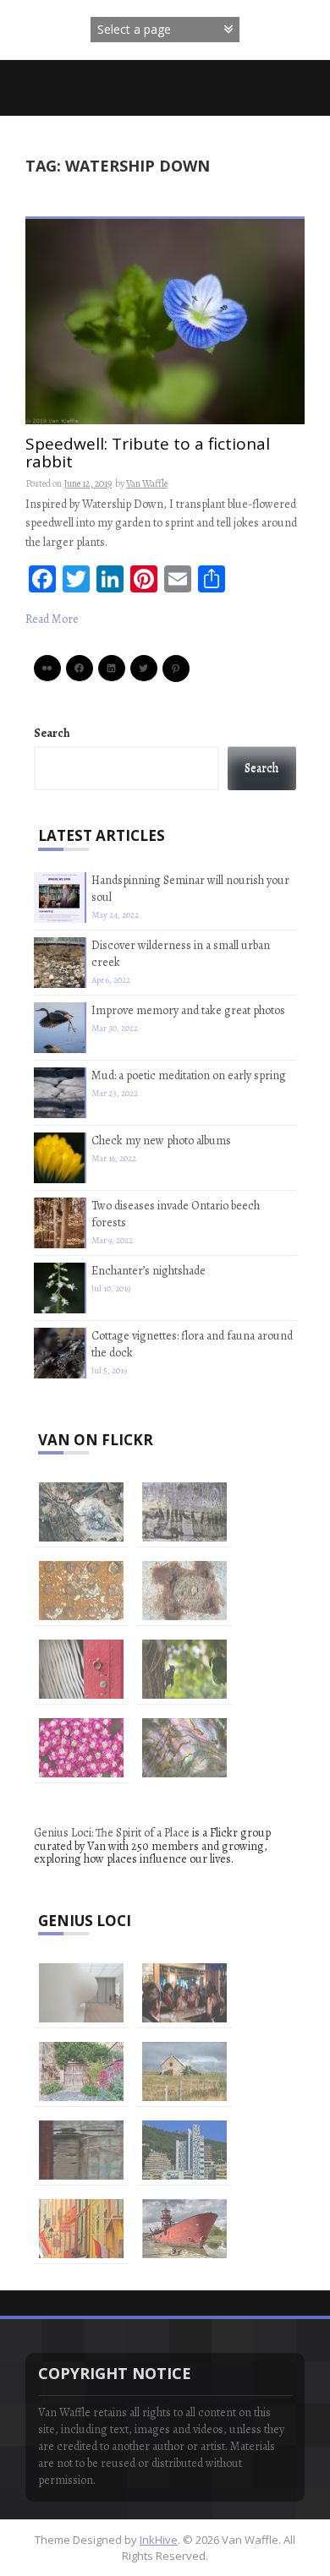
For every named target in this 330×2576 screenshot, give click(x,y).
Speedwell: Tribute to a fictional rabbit (148, 454)
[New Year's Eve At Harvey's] (184, 1993)
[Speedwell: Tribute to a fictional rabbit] (165, 320)
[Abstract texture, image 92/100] (81, 1512)
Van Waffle (147, 483)
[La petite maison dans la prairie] (184, 2071)
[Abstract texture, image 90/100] (81, 1591)
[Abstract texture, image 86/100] (184, 1748)
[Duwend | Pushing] (81, 1993)
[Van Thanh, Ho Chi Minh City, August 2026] (81, 2150)
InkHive (159, 2540)
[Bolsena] (81, 2071)
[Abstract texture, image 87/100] (81, 1748)
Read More (52, 619)
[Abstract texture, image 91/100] (184, 1512)
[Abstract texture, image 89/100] (184, 1591)
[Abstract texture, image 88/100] (81, 1669)
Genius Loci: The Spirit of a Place (112, 1833)
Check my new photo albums (161, 1141)
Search (52, 733)
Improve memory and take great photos (188, 1010)
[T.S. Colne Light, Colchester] (184, 2229)
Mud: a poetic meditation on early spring (189, 1075)
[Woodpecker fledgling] (184, 1669)
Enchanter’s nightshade (148, 1271)
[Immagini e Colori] (184, 2150)
